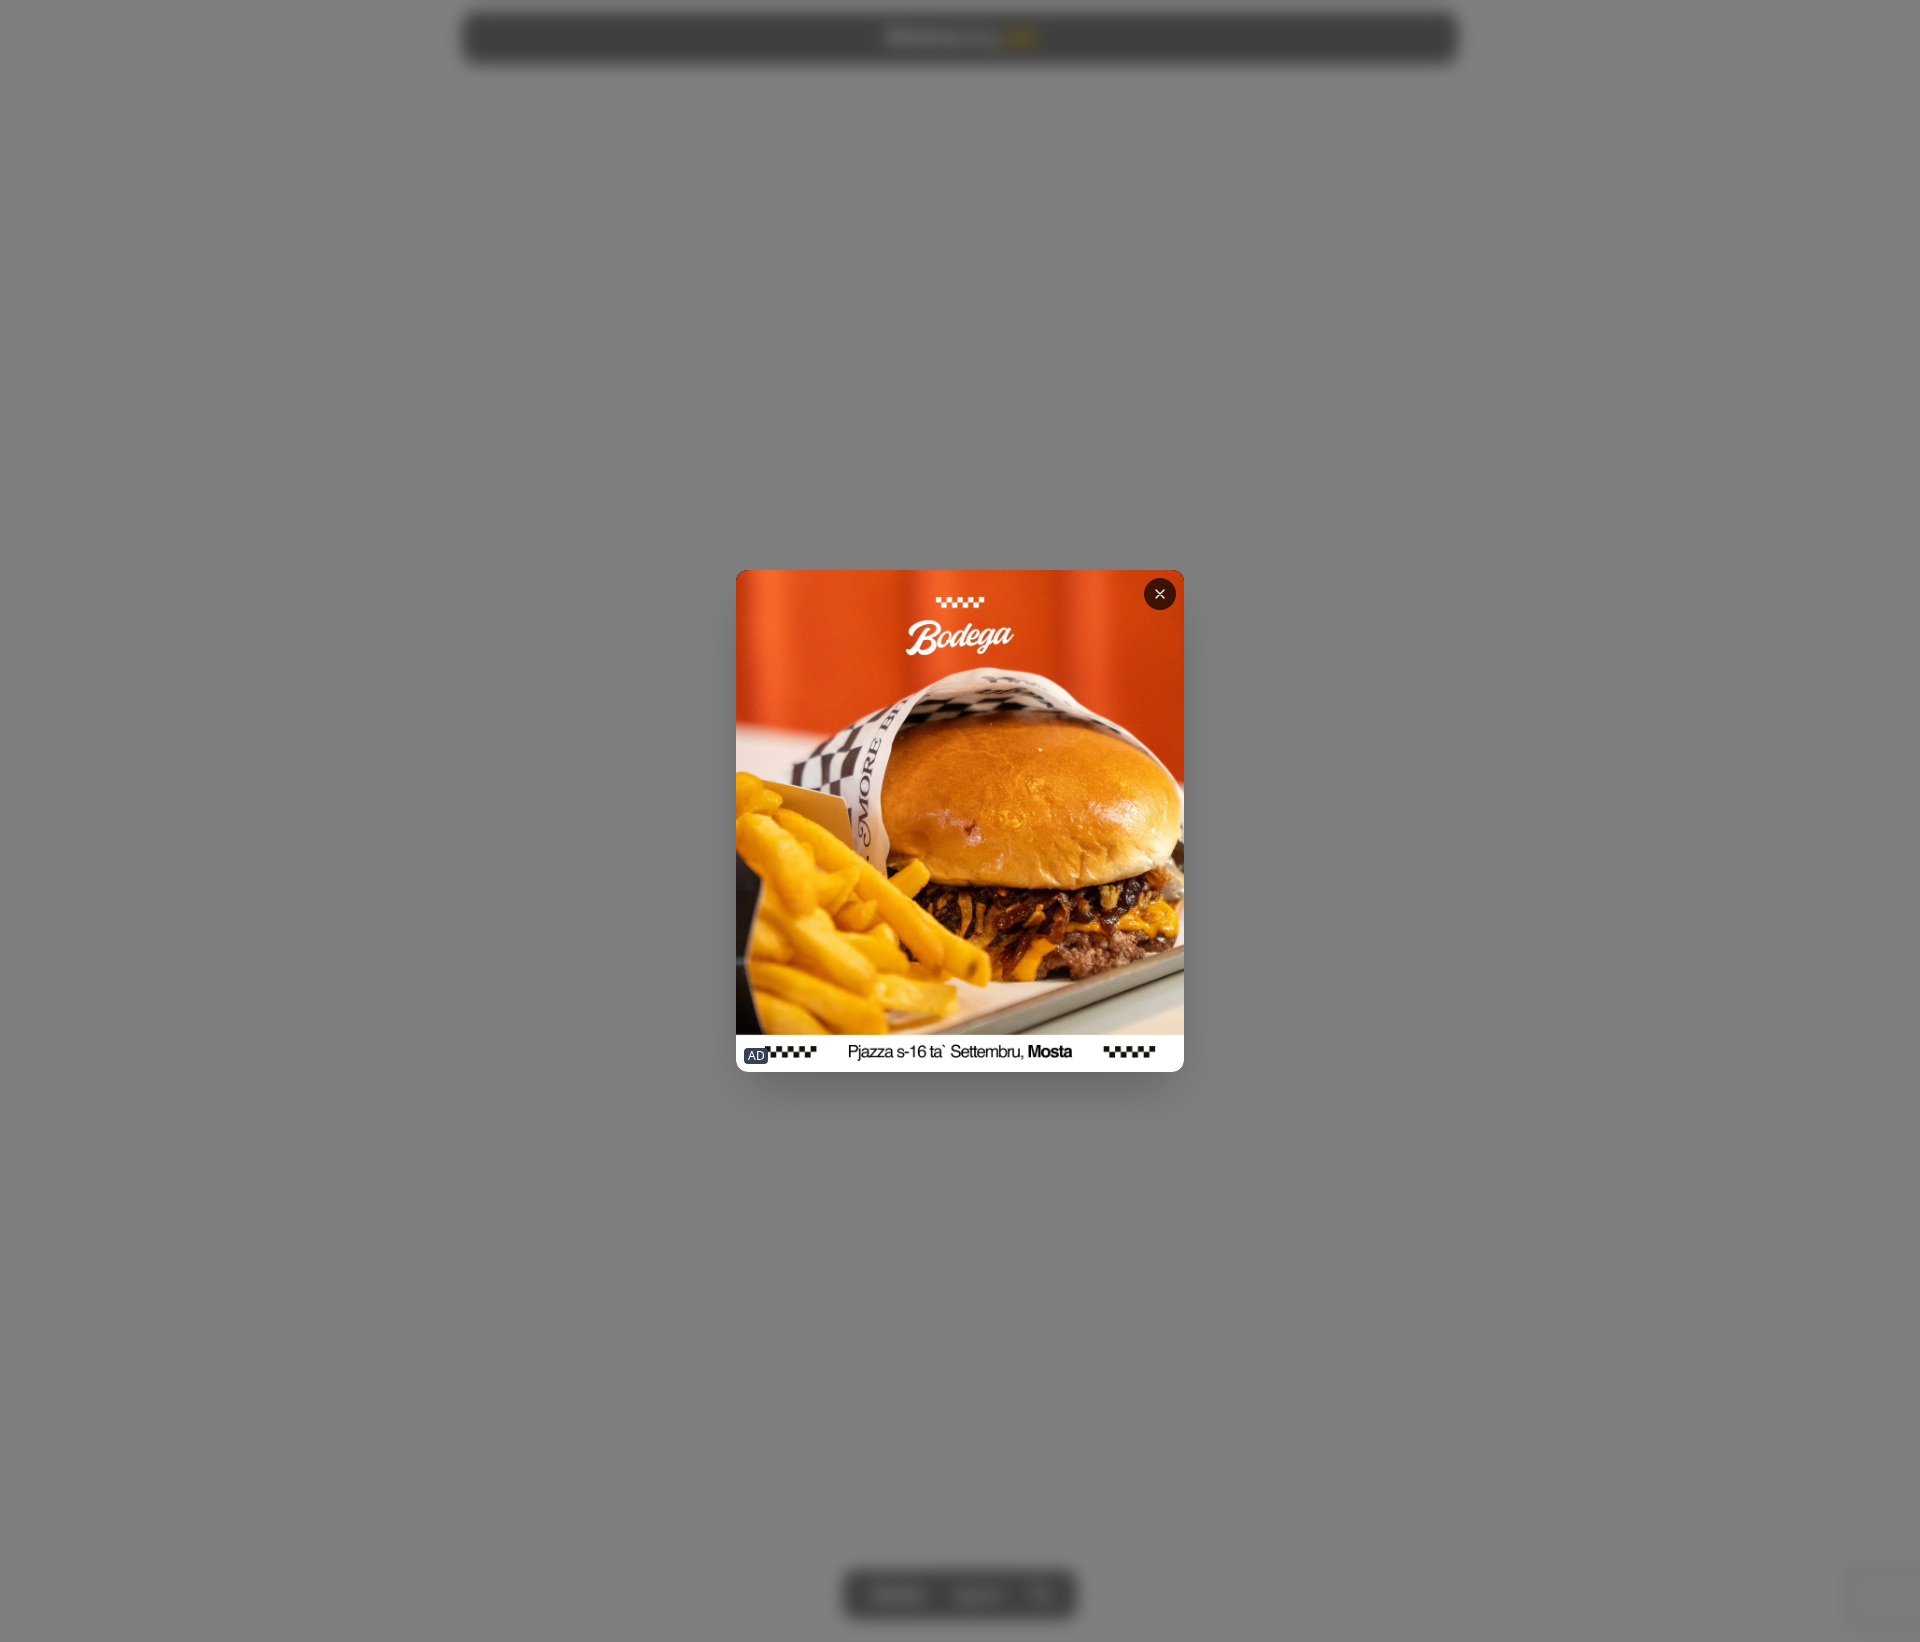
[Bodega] (960, 821)
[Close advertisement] (1160, 594)
